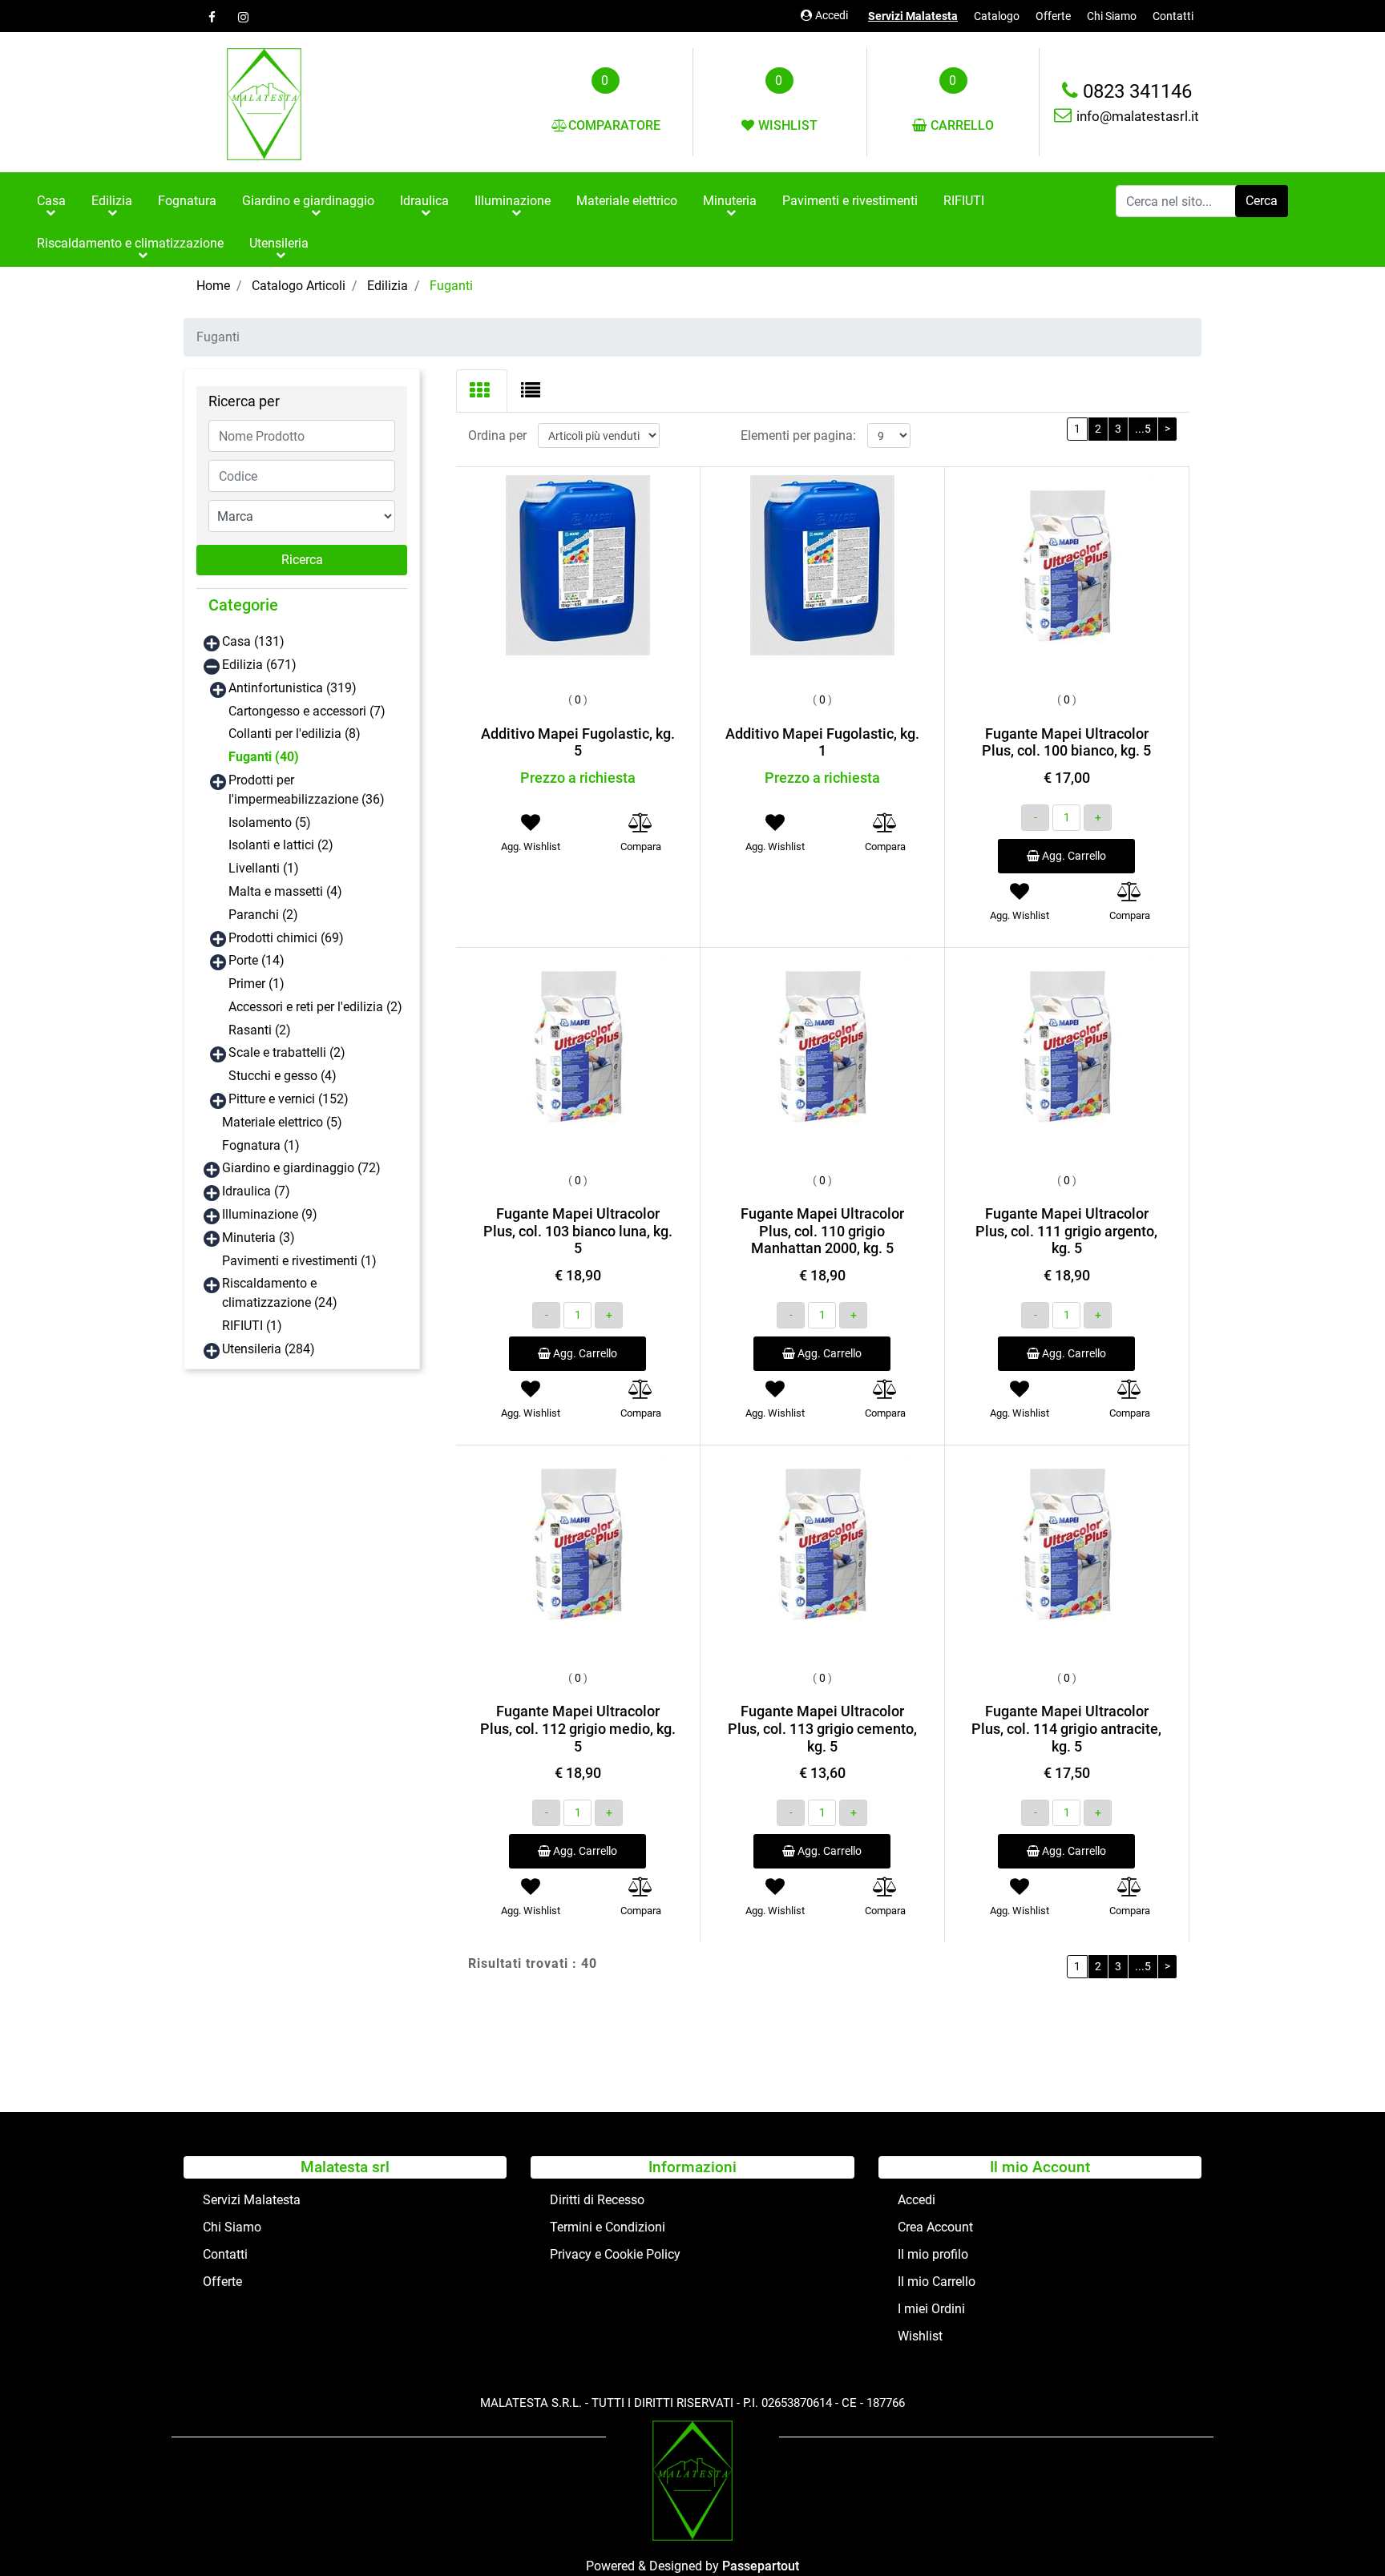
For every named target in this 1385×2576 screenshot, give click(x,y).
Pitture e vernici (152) (289, 1099)
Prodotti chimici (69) (286, 938)
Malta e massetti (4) (285, 891)
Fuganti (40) (264, 757)
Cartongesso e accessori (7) (307, 711)
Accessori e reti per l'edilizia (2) (315, 1007)
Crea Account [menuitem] (935, 2227)
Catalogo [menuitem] (997, 16)
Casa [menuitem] (51, 201)
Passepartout (761, 2566)
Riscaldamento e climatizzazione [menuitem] (130, 243)
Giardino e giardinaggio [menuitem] (308, 201)
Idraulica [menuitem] (424, 201)
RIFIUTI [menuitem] (964, 201)
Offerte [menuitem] (1053, 16)
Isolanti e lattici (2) (281, 845)
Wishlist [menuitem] (920, 2336)
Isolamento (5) (270, 822)
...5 (1143, 429)
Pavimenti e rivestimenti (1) (299, 1261)
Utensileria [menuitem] (279, 243)
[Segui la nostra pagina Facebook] (211, 17)
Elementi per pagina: (798, 435)
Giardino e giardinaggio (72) (301, 1168)
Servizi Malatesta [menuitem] (913, 16)
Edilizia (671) (259, 665)
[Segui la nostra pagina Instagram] (241, 17)
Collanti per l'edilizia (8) (295, 734)
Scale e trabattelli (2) (287, 1052)
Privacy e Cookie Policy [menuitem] (615, 2254)
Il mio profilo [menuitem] (933, 2254)
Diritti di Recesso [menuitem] (597, 2200)
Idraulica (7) (256, 1191)
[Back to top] (1340, 2531)
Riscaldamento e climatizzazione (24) (280, 1293)
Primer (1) (256, 984)
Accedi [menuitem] (917, 2200)
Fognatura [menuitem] (187, 201)
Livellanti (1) (264, 868)
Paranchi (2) (263, 915)
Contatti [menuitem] (1173, 16)
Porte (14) (256, 960)
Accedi (832, 15)
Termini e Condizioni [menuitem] (608, 2227)
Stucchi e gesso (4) (283, 1076)
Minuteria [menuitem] (730, 201)
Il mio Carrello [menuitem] (937, 2282)
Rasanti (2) (260, 1030)
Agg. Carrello (1073, 856)
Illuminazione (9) (270, 1214)
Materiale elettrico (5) (282, 1122)
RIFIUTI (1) (252, 1326)
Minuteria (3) (258, 1238)
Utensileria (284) (269, 1349)
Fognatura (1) (261, 1145)
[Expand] (212, 643)
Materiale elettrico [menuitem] (627, 201)
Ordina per (497, 435)
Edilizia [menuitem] (112, 201)
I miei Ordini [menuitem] (931, 2309)
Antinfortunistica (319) (293, 688)
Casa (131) (253, 641)
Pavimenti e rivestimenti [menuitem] (850, 201)
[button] (1262, 201)
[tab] (482, 391)
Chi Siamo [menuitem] (1112, 16)
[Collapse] (212, 666)
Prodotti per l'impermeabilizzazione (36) (307, 790)
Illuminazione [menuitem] (513, 201)
